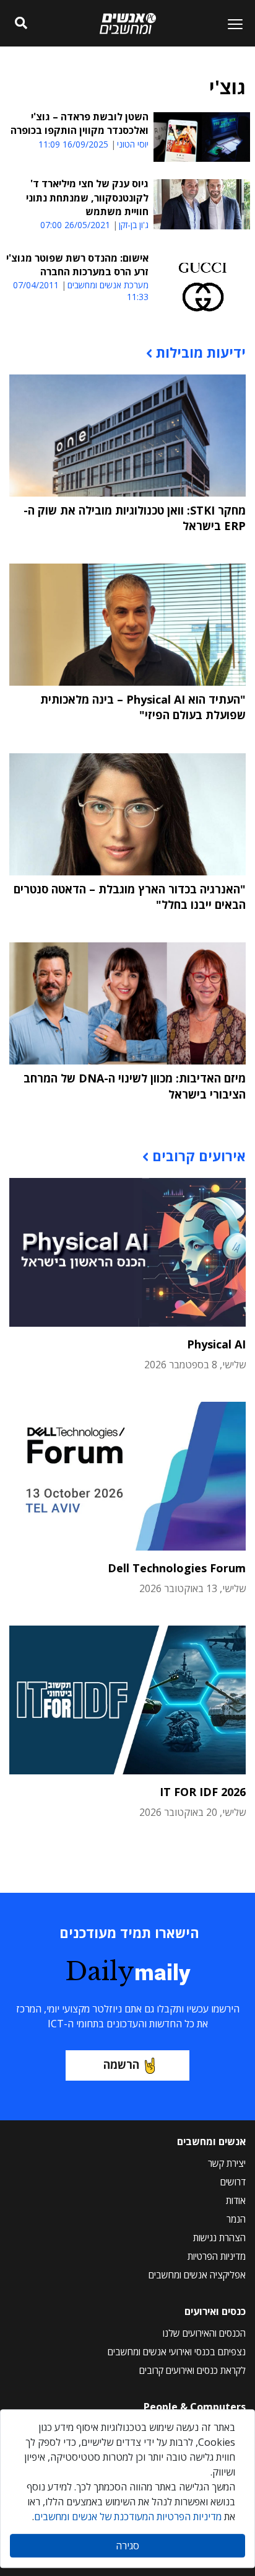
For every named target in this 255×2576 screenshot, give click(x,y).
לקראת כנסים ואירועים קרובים (192, 2370)
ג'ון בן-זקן (134, 225)
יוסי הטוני (133, 144)
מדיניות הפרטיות (217, 2256)
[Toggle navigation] (230, 24)
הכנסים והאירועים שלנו (204, 2333)
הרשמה (121, 2065)
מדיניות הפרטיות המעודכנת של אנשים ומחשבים (128, 2516)
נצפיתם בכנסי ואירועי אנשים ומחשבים (177, 2352)
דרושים (233, 2182)
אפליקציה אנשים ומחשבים (197, 2275)
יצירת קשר (227, 2163)
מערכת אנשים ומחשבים (108, 285)
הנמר (236, 2219)
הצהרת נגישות (219, 2237)
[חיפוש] (21, 24)
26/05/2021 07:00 (75, 225)
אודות (236, 2200)
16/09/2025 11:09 (73, 144)
